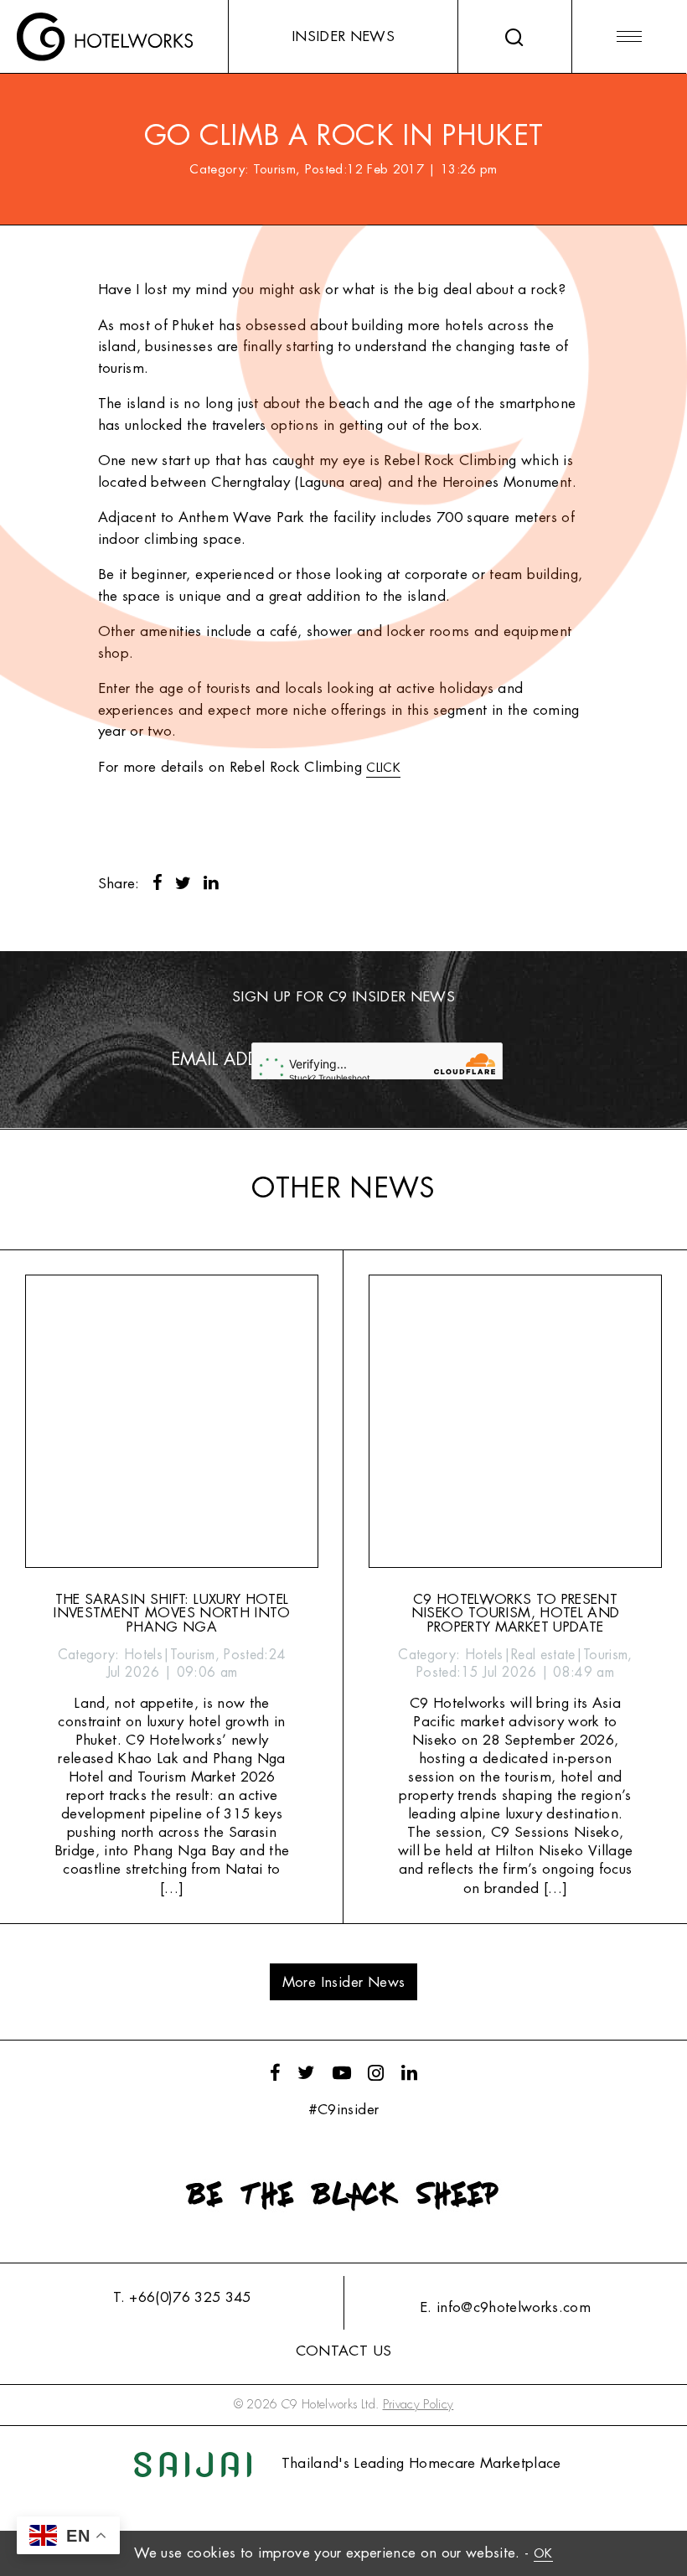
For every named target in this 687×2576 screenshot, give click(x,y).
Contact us (343, 2351)
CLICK (383, 768)
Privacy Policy (418, 2405)
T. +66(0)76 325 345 (182, 2297)
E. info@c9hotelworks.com (505, 2307)
